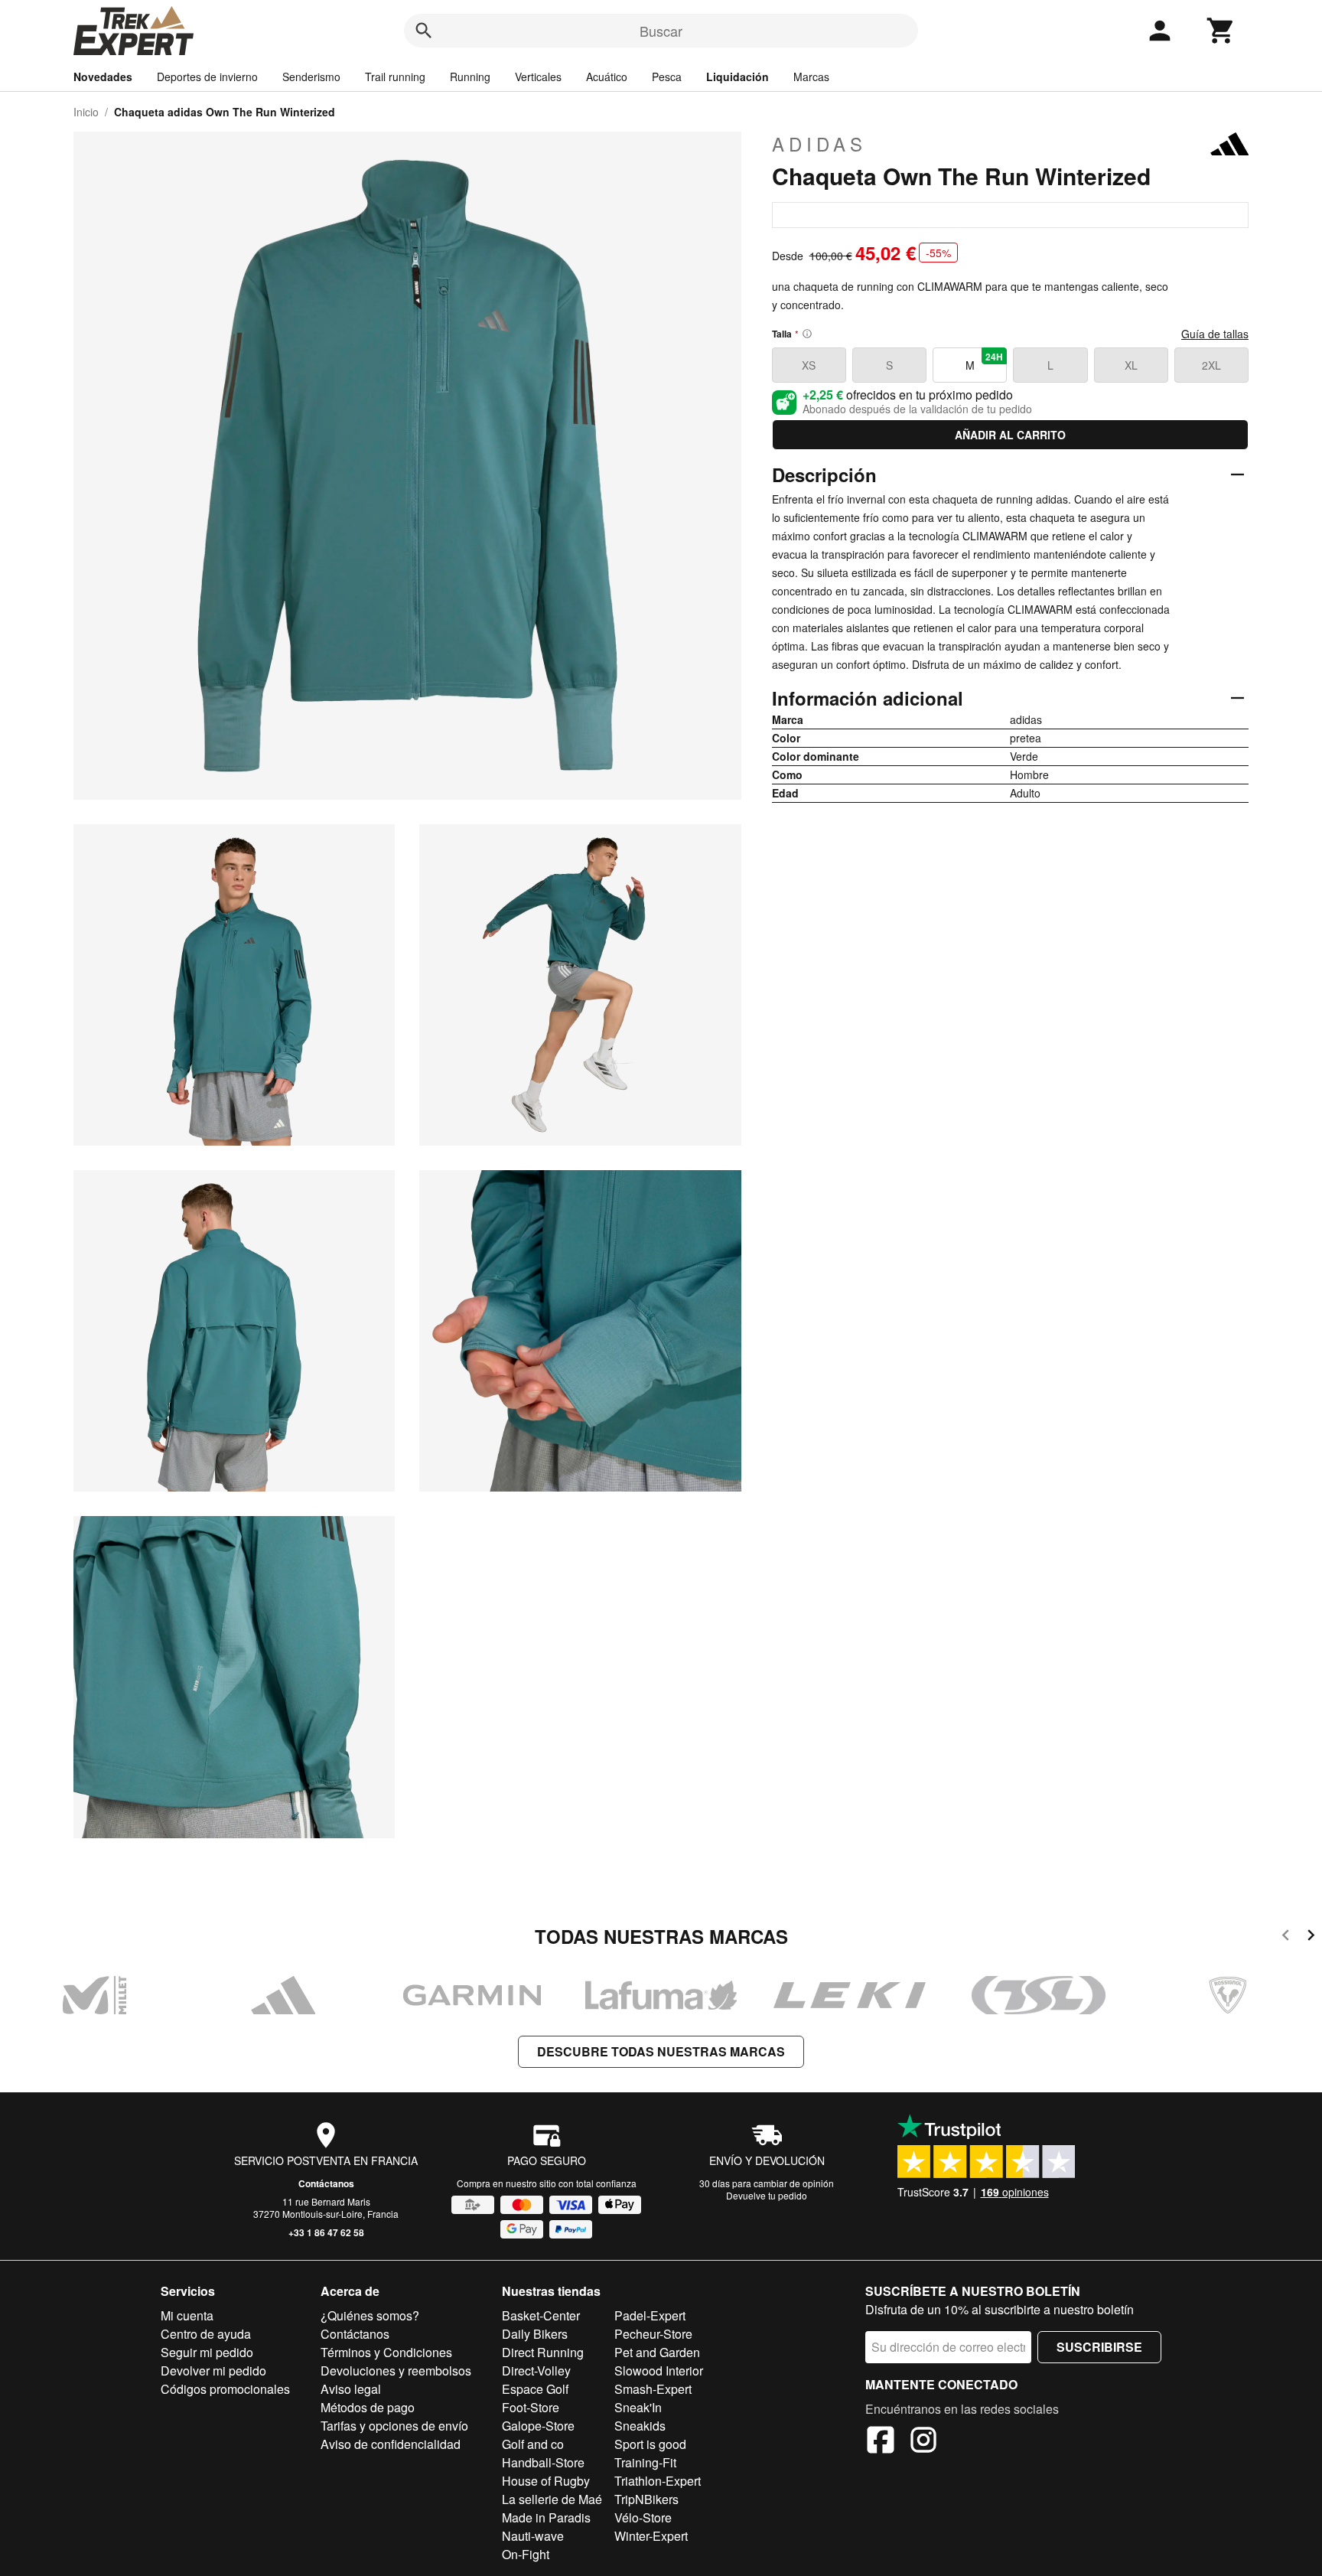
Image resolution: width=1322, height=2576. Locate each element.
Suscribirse (1099, 2347)
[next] (1311, 1937)
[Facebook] (881, 2442)
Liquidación (738, 77)
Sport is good (650, 2444)
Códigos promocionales (225, 2389)
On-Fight (526, 2554)
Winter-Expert (651, 2536)
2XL (1211, 365)
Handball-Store (543, 2462)
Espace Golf (535, 2389)
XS (809, 365)
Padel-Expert (650, 2315)
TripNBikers (646, 2499)
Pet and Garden (657, 2352)
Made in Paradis (546, 2517)
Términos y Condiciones (386, 2352)
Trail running (395, 77)
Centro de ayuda (206, 2334)
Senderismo (311, 77)
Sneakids (640, 2426)
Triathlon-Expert (658, 2481)
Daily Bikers (535, 2334)
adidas (819, 144)
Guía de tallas (1215, 334)
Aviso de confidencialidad (391, 2444)
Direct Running (543, 2352)
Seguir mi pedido (207, 2352)
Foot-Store (531, 2407)
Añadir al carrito (1010, 435)
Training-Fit (645, 2462)
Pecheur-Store (653, 2334)
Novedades (103, 77)
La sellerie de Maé (552, 2499)
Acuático (607, 77)
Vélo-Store (643, 2517)
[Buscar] (424, 31)
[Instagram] (923, 2442)
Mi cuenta (187, 2315)
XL (1131, 365)
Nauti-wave (533, 2536)
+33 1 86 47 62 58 (326, 2232)
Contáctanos (326, 2183)
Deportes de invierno (207, 77)
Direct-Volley (536, 2371)
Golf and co (533, 2444)
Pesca (667, 77)
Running (470, 77)
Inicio (86, 112)
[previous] (1286, 1937)
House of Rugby (546, 2481)
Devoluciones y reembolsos (396, 2371)
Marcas (811, 77)
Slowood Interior (659, 2371)
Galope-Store (538, 2426)
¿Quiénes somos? (370, 2315)
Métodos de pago (368, 2407)
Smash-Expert (653, 2389)
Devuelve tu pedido (767, 2195)
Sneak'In (638, 2407)
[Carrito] (1221, 31)
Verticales (538, 77)
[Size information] (807, 334)
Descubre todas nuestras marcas (661, 2051)
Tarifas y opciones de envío (394, 2426)
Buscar (661, 31)
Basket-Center (541, 2315)
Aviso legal (351, 2389)
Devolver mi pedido (213, 2371)
